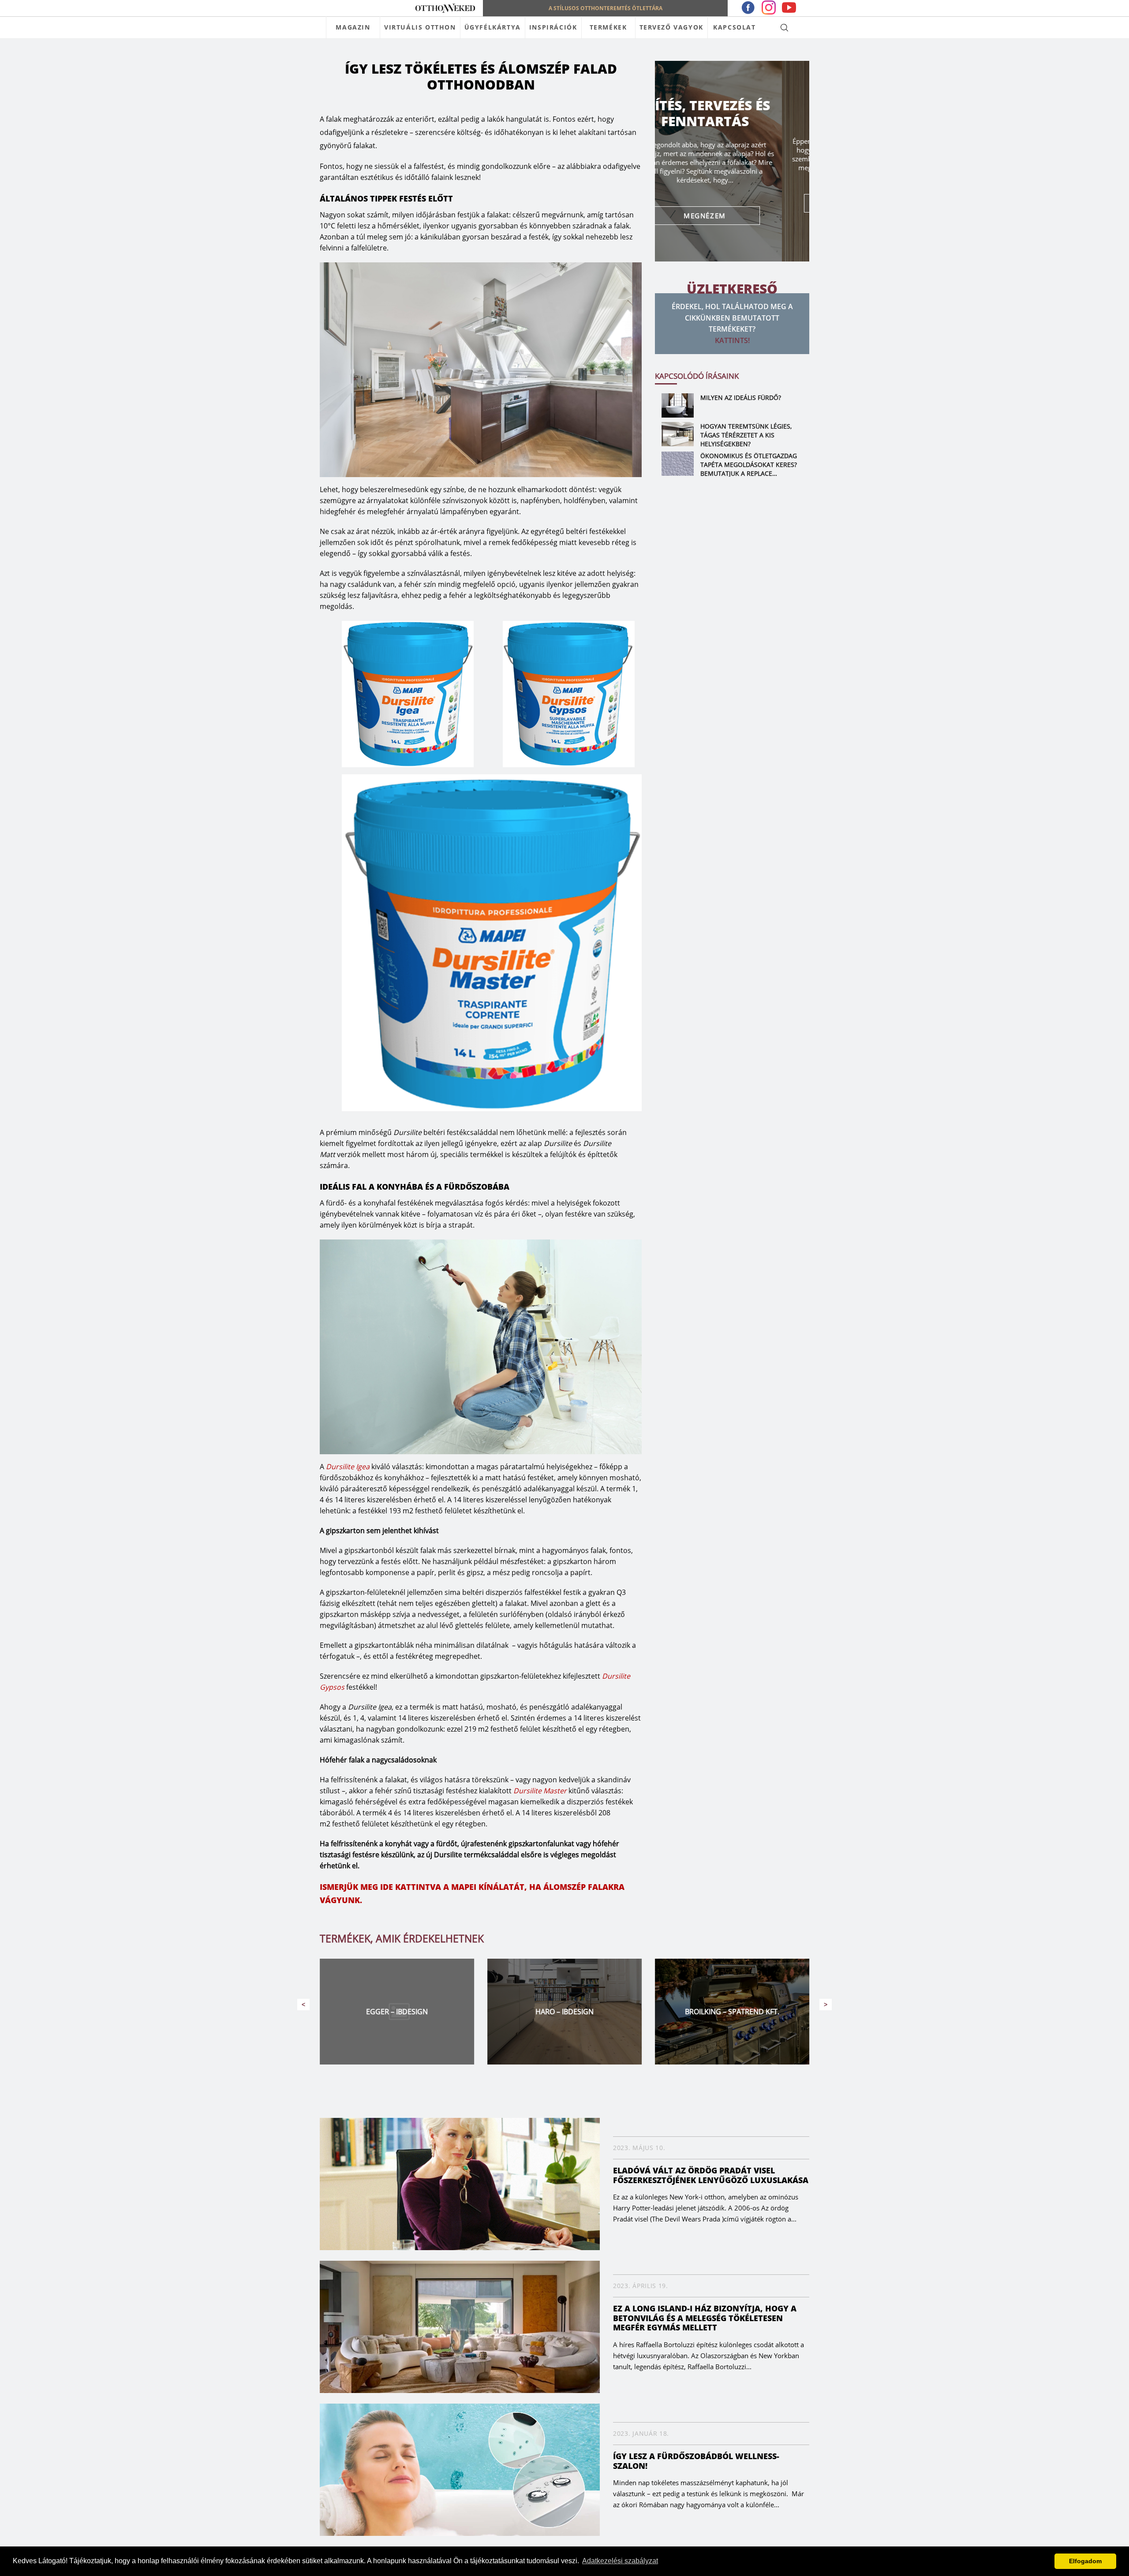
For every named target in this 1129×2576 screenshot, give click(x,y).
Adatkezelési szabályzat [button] (620, 2561)
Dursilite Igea (348, 1467)
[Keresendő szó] (784, 27)
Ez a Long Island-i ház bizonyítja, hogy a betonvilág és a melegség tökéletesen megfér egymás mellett (705, 2318)
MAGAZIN (353, 27)
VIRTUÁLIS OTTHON (420, 27)
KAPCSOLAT (734, 27)
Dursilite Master (540, 1791)
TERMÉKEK (608, 27)
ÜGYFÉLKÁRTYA (493, 27)
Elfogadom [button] (1085, 2561)
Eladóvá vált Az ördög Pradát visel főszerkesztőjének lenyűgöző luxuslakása (711, 2175)
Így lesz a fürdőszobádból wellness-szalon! (696, 2461)
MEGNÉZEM (732, 203)
